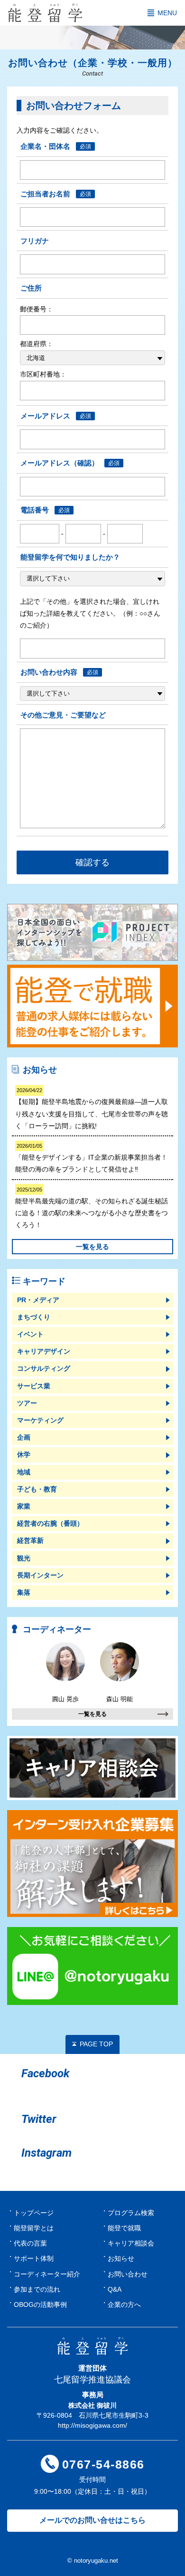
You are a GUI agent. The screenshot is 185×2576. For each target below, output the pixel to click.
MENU (167, 13)
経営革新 (30, 1540)
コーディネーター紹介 (47, 2274)
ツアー (27, 1403)
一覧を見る (92, 1247)
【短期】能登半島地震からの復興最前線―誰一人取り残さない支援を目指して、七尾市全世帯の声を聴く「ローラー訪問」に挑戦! (92, 1109)
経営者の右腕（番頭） (50, 1523)
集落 (24, 1592)
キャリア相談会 (131, 2243)
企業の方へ (124, 2305)
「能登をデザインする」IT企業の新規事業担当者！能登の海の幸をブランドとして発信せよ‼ (91, 1158)
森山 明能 (120, 1699)
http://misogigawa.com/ (92, 2425)
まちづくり (34, 1317)
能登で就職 (124, 2228)
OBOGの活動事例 (40, 2305)
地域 (24, 1472)
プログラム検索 (131, 2213)
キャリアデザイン (44, 1351)
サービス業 (34, 1386)
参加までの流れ (37, 2289)
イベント (30, 1334)
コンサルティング (44, 1368)
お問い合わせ (128, 2274)
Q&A (115, 2289)
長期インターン (40, 1575)
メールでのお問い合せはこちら (92, 2520)
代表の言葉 (30, 2243)
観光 (24, 1558)
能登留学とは (34, 2228)
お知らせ (121, 2258)
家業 (24, 1506)
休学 (24, 1454)
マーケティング (40, 1420)
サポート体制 (34, 2258)
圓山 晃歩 (65, 1699)
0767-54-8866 (103, 2464)
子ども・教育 (37, 1489)
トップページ (34, 2213)
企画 (24, 1437)
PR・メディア (38, 1300)
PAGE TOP (96, 2044)
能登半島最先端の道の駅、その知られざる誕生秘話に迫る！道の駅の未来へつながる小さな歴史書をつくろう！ (92, 1208)
